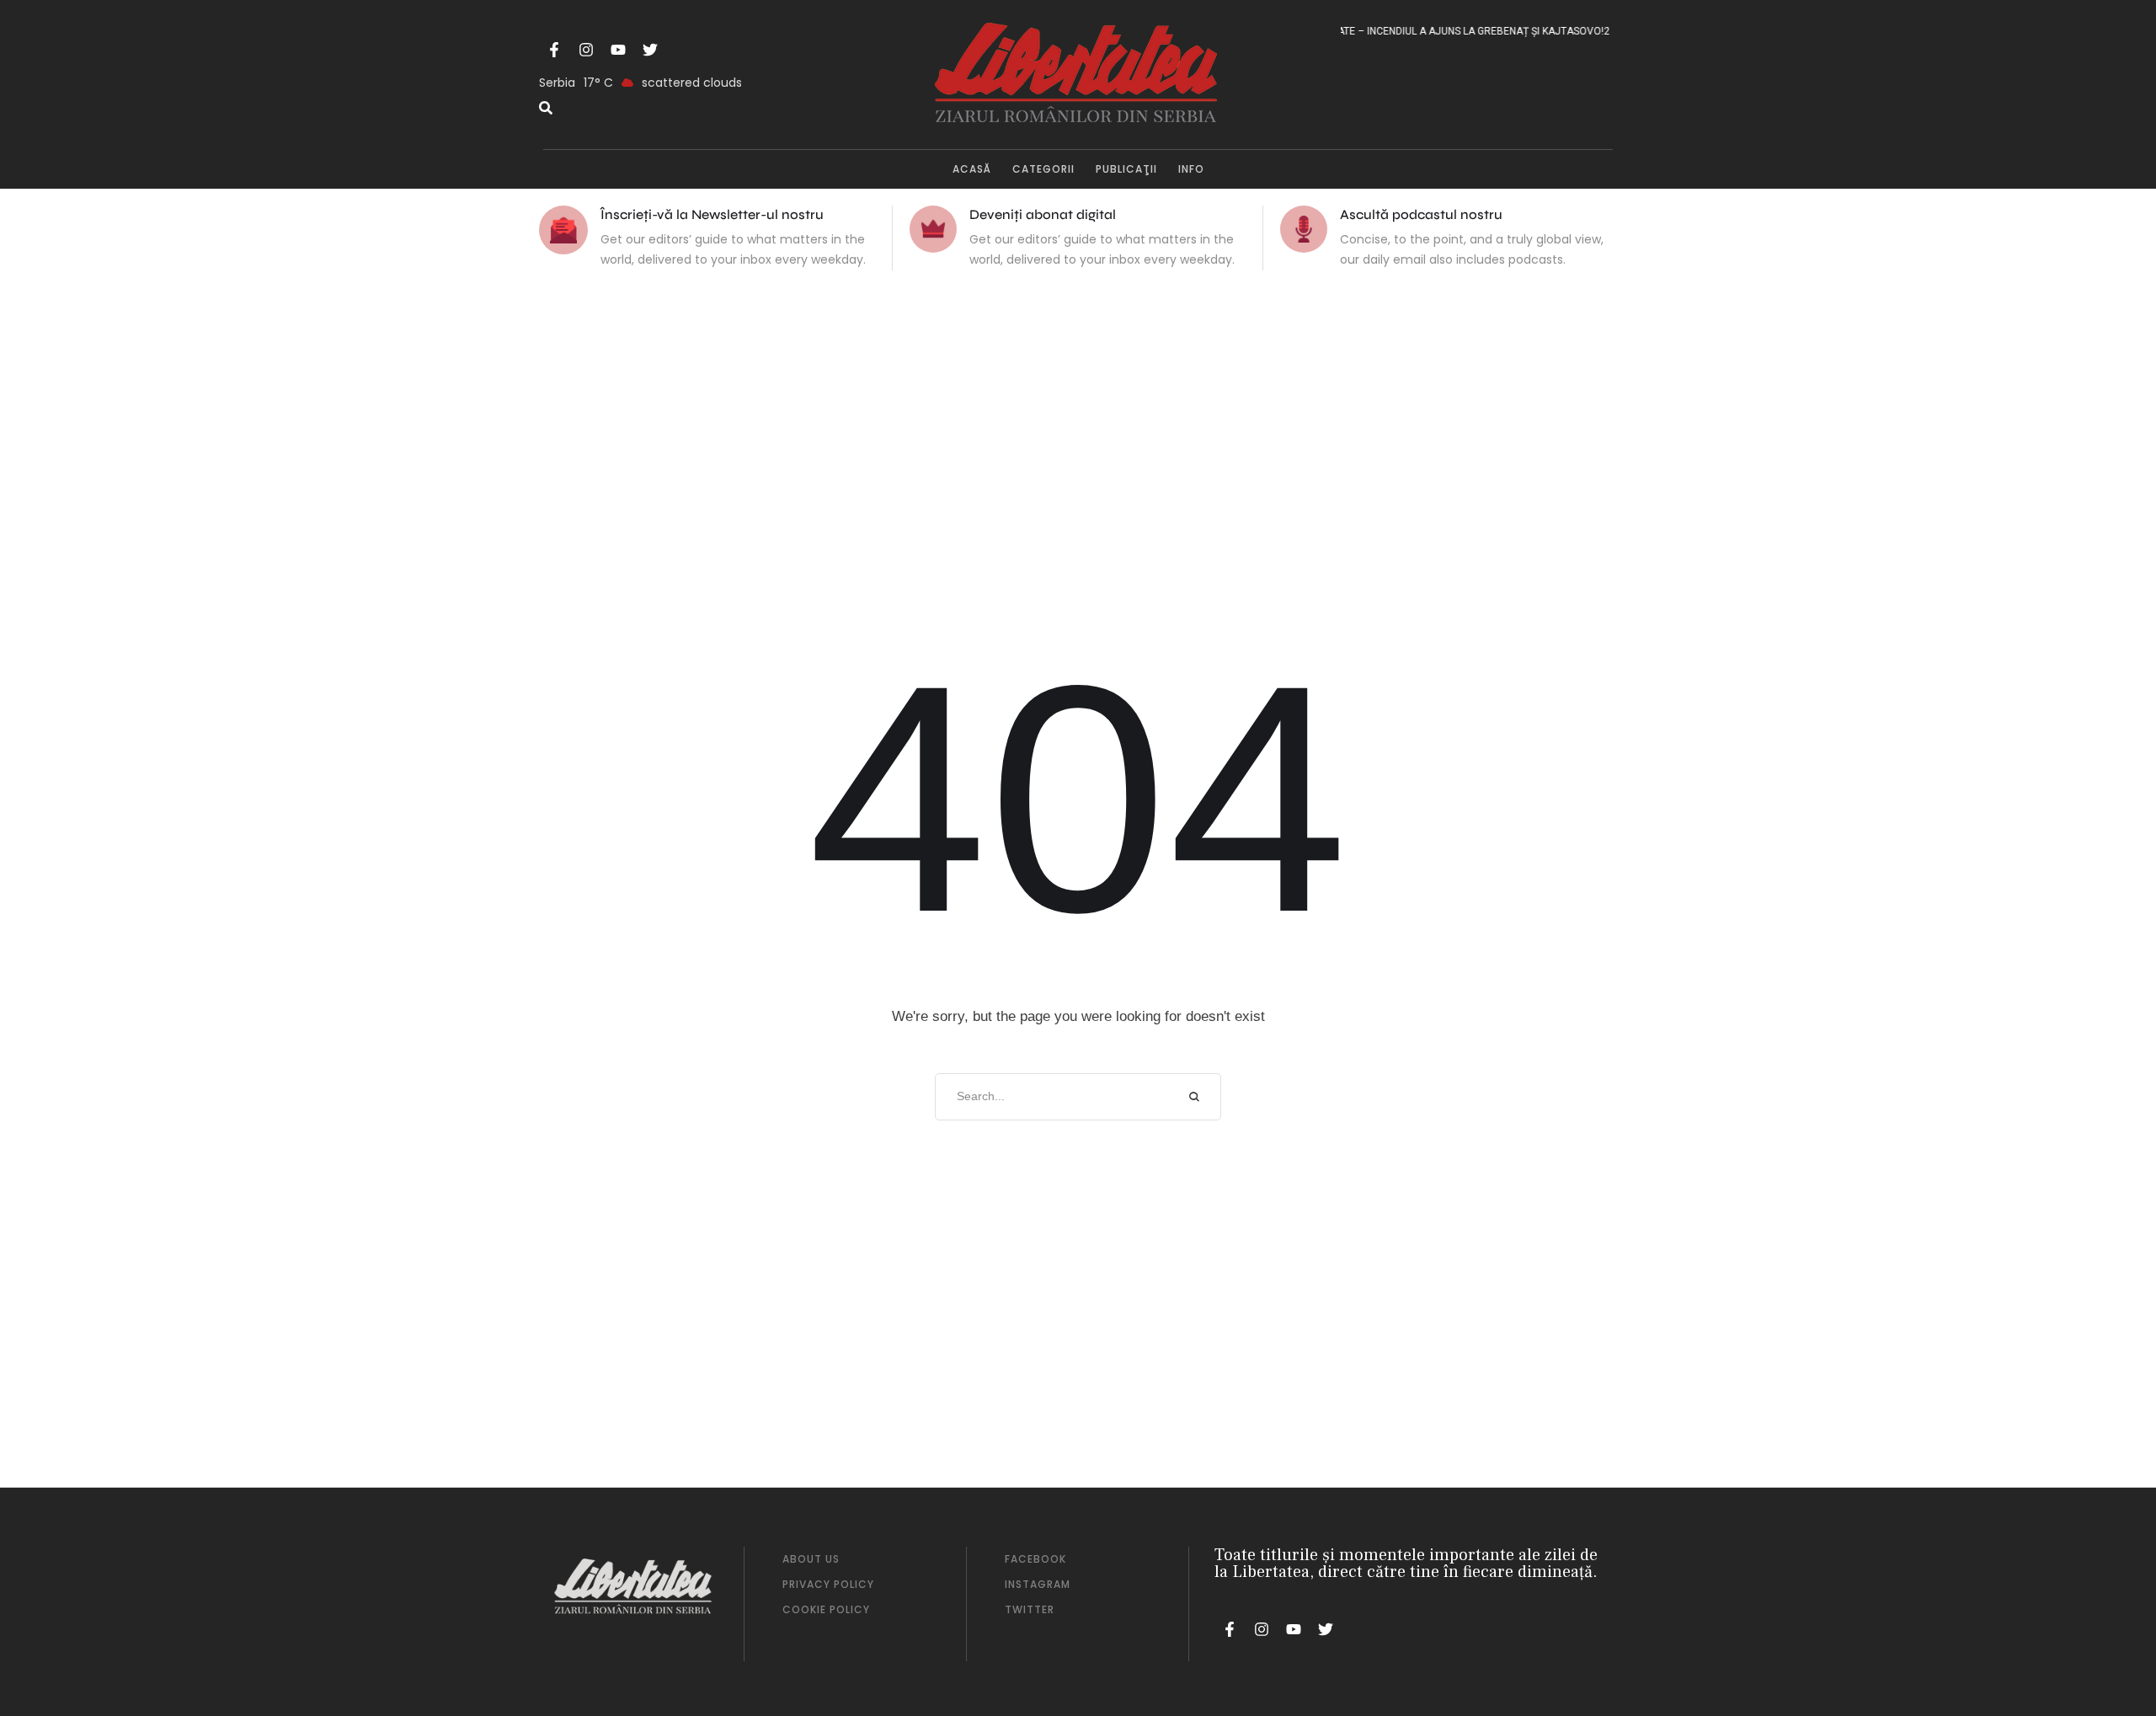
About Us (811, 1559)
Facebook (1035, 1559)
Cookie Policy (826, 1609)
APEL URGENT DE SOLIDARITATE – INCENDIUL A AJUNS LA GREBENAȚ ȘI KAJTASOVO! (1382, 31)
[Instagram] (586, 50)
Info (1191, 169)
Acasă (972, 169)
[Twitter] (650, 50)
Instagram (1038, 1584)
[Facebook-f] (554, 50)
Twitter (1030, 1609)
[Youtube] (618, 50)
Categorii (1043, 169)
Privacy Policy (828, 1584)
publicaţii (1126, 169)
